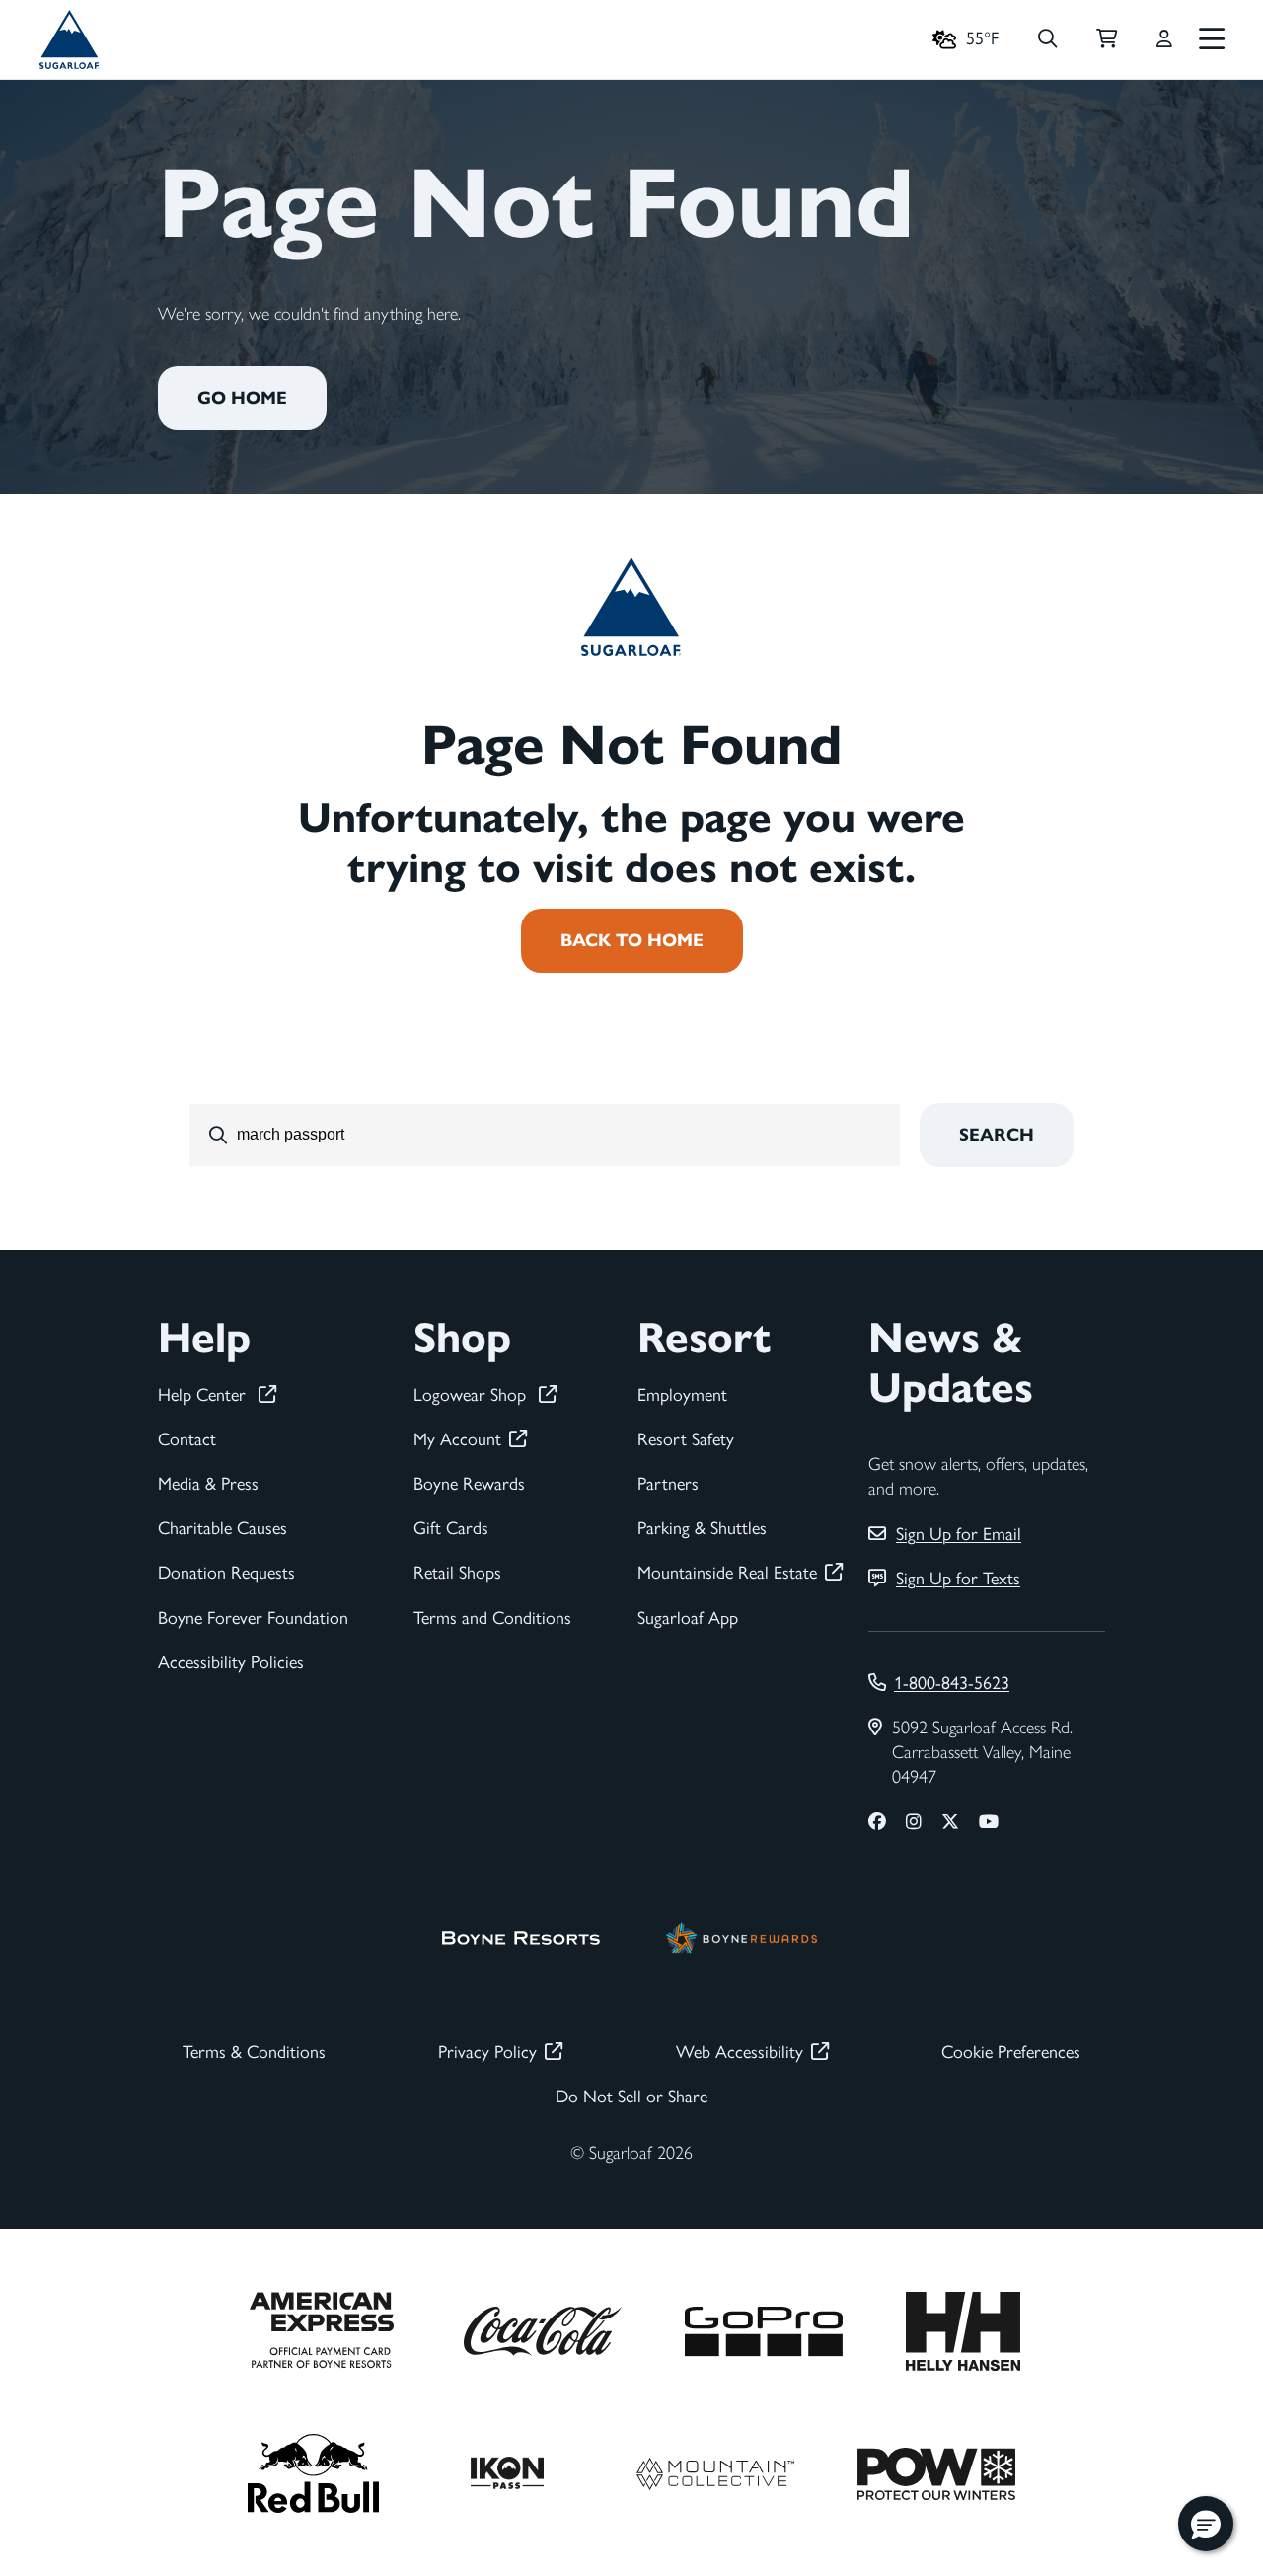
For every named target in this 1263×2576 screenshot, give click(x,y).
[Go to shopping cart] (1107, 39)
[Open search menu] (1047, 39)
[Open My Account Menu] (1164, 39)
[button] (1206, 2524)
